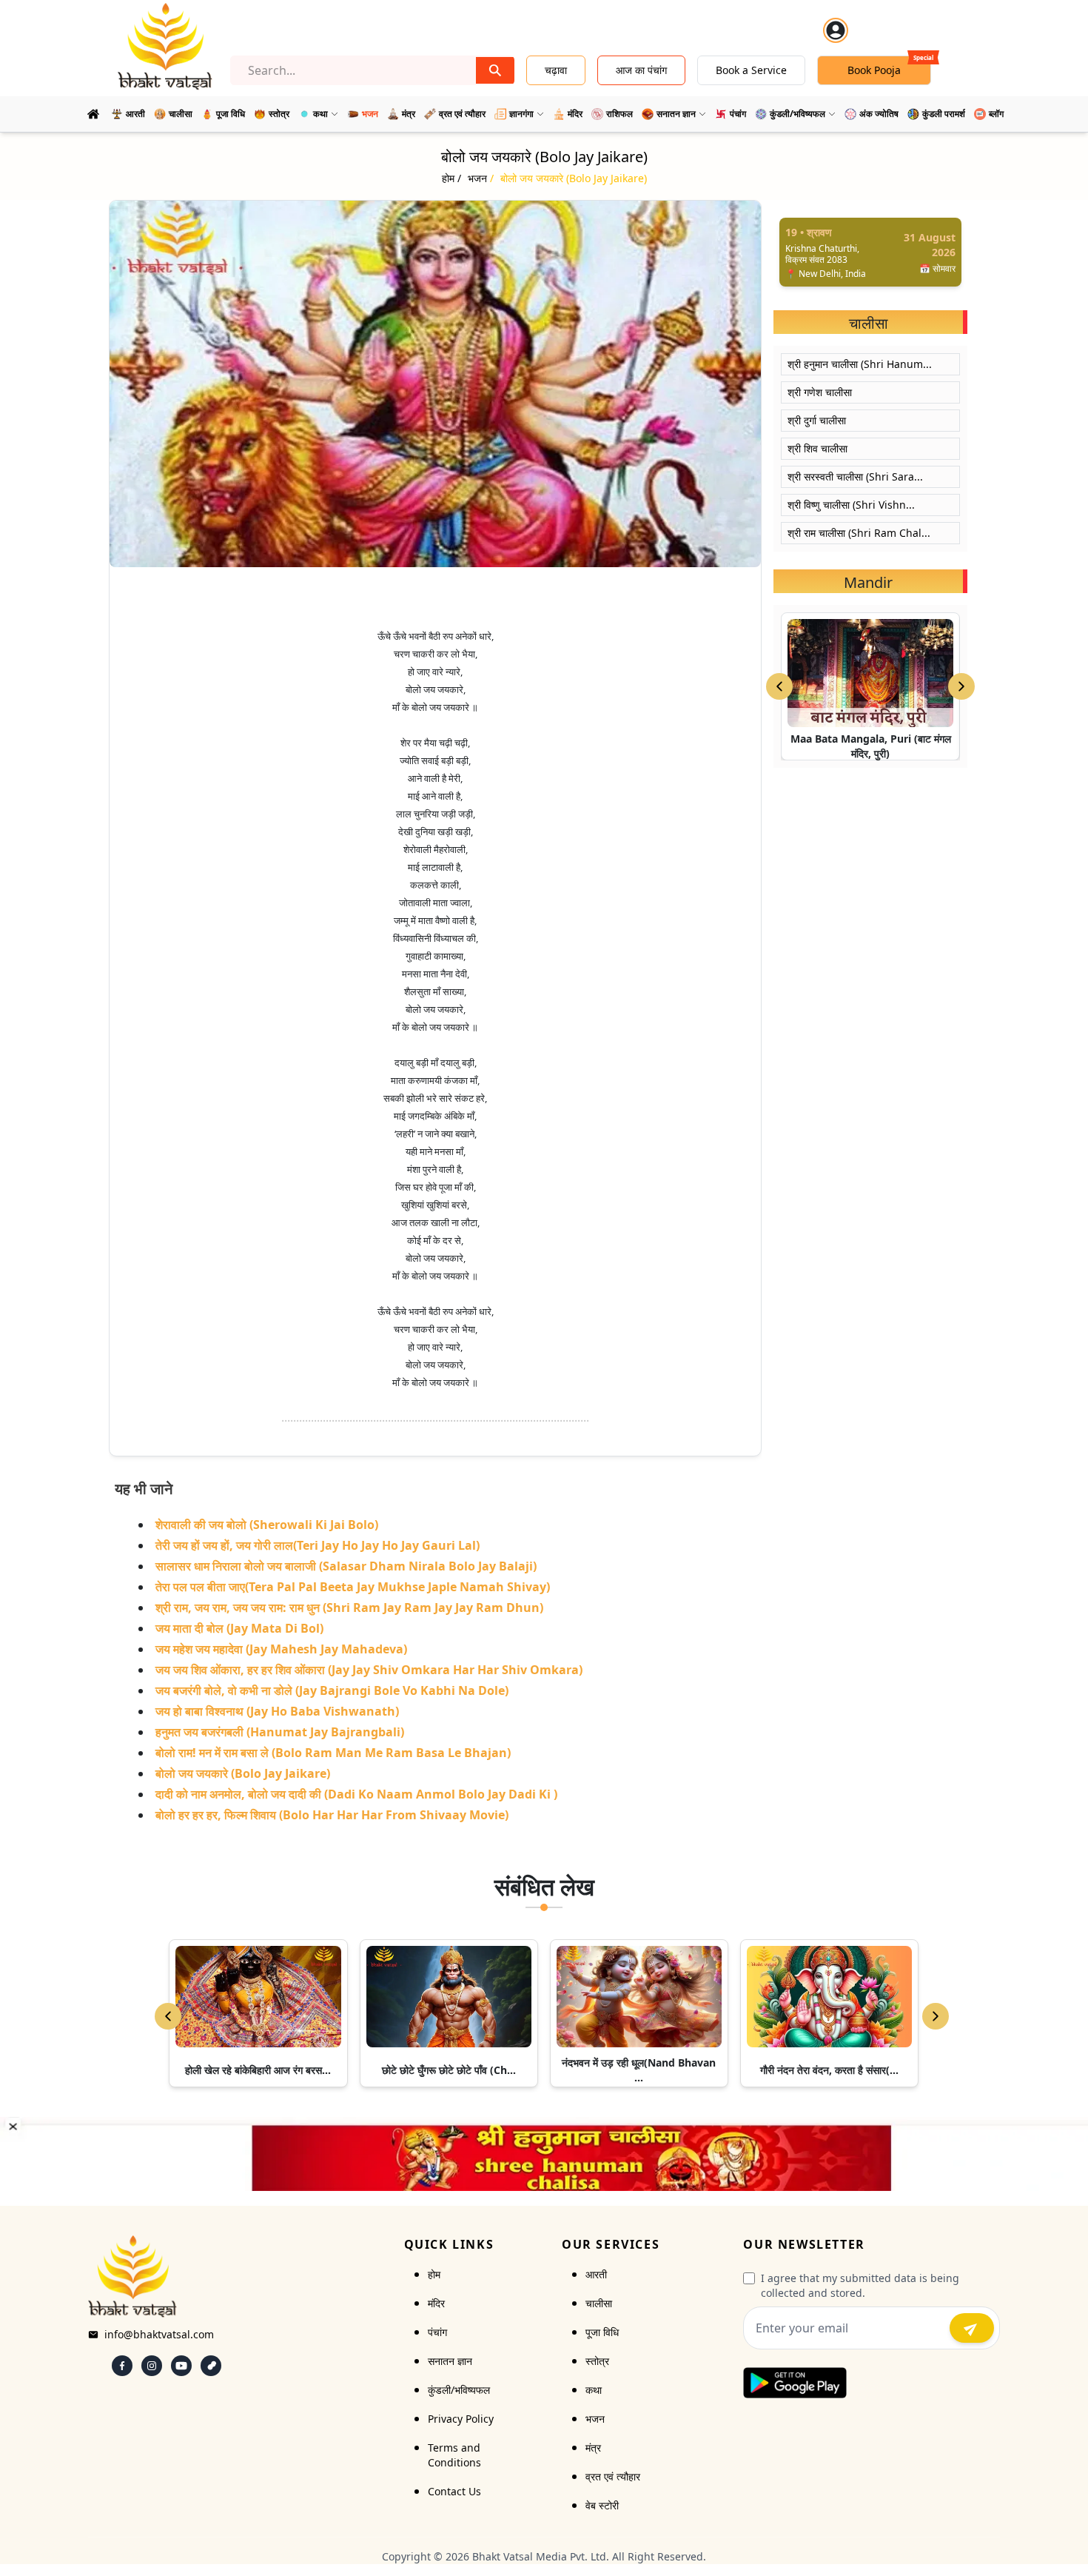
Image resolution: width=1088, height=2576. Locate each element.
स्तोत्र (597, 2361)
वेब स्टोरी (602, 2505)
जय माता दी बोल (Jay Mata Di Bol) (239, 1628)
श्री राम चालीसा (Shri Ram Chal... (859, 533)
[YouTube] (181, 2366)
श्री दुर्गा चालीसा (817, 420)
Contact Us (454, 2491)
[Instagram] (152, 2366)
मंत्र (593, 2448)
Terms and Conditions (454, 2455)
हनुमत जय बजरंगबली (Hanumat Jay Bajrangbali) (280, 1732)
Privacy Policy (461, 2419)
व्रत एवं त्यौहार (613, 2476)
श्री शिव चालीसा (817, 448)
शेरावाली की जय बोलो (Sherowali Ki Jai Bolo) (267, 1525)
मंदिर (436, 2303)
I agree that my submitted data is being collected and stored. (860, 2285)
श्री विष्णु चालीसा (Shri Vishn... (851, 505)
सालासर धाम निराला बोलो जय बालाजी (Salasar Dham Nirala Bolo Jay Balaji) (346, 1566)
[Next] (936, 2016)
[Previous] (168, 2016)
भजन (595, 2419)
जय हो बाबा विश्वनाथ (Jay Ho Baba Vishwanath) (277, 1711)
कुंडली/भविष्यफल (459, 2390)
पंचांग (437, 2332)
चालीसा (599, 2303)
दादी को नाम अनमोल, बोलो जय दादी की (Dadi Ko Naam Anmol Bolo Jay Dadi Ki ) (356, 1794)
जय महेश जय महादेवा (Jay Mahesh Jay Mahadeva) (281, 1649)
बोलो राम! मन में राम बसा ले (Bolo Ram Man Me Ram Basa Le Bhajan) (333, 1753)
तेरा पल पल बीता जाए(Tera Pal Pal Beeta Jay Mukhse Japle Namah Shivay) (353, 1587)
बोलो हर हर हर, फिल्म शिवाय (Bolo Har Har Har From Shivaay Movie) (332, 1815)
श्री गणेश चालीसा (820, 392)
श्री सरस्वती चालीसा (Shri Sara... (855, 476)
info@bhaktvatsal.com (159, 2334)
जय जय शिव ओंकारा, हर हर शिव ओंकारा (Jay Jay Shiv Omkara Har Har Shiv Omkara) (369, 1670)
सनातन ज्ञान (450, 2361)
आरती (596, 2274)
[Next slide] (961, 686)
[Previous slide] (779, 686)
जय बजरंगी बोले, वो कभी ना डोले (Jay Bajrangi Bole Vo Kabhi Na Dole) (332, 1690)
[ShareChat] (211, 2366)
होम (434, 2274)
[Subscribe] (972, 2328)
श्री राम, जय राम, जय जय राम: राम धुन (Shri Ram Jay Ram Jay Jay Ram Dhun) (349, 1608)
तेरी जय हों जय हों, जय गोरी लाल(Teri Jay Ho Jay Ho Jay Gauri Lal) (318, 1545)
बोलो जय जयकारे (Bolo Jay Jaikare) (243, 1773)
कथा (594, 2390)
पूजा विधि (602, 2332)
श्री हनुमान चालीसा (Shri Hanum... (860, 364)
